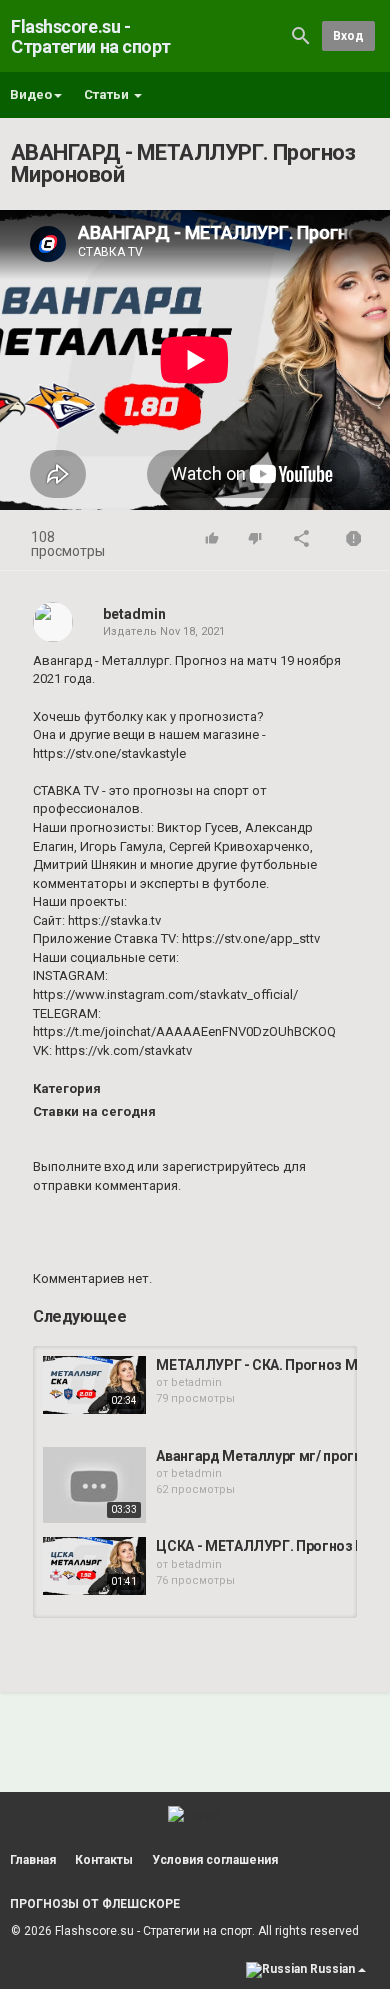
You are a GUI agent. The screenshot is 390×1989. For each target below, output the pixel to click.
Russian (332, 1969)
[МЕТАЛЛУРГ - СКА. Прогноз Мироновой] (94, 1385)
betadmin (134, 614)
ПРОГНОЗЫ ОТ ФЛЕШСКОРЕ (95, 1904)
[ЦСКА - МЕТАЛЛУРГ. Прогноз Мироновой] (94, 1566)
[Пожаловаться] (354, 540)
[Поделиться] (302, 540)
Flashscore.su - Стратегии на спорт (91, 36)
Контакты (104, 1860)
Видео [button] (31, 94)
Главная (33, 1860)
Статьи (108, 94)
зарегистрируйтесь (221, 1166)
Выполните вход (83, 1166)
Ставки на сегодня (94, 1111)
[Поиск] (301, 35)
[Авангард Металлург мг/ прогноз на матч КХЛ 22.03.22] (94, 1485)
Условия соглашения (215, 1860)
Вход (348, 36)
